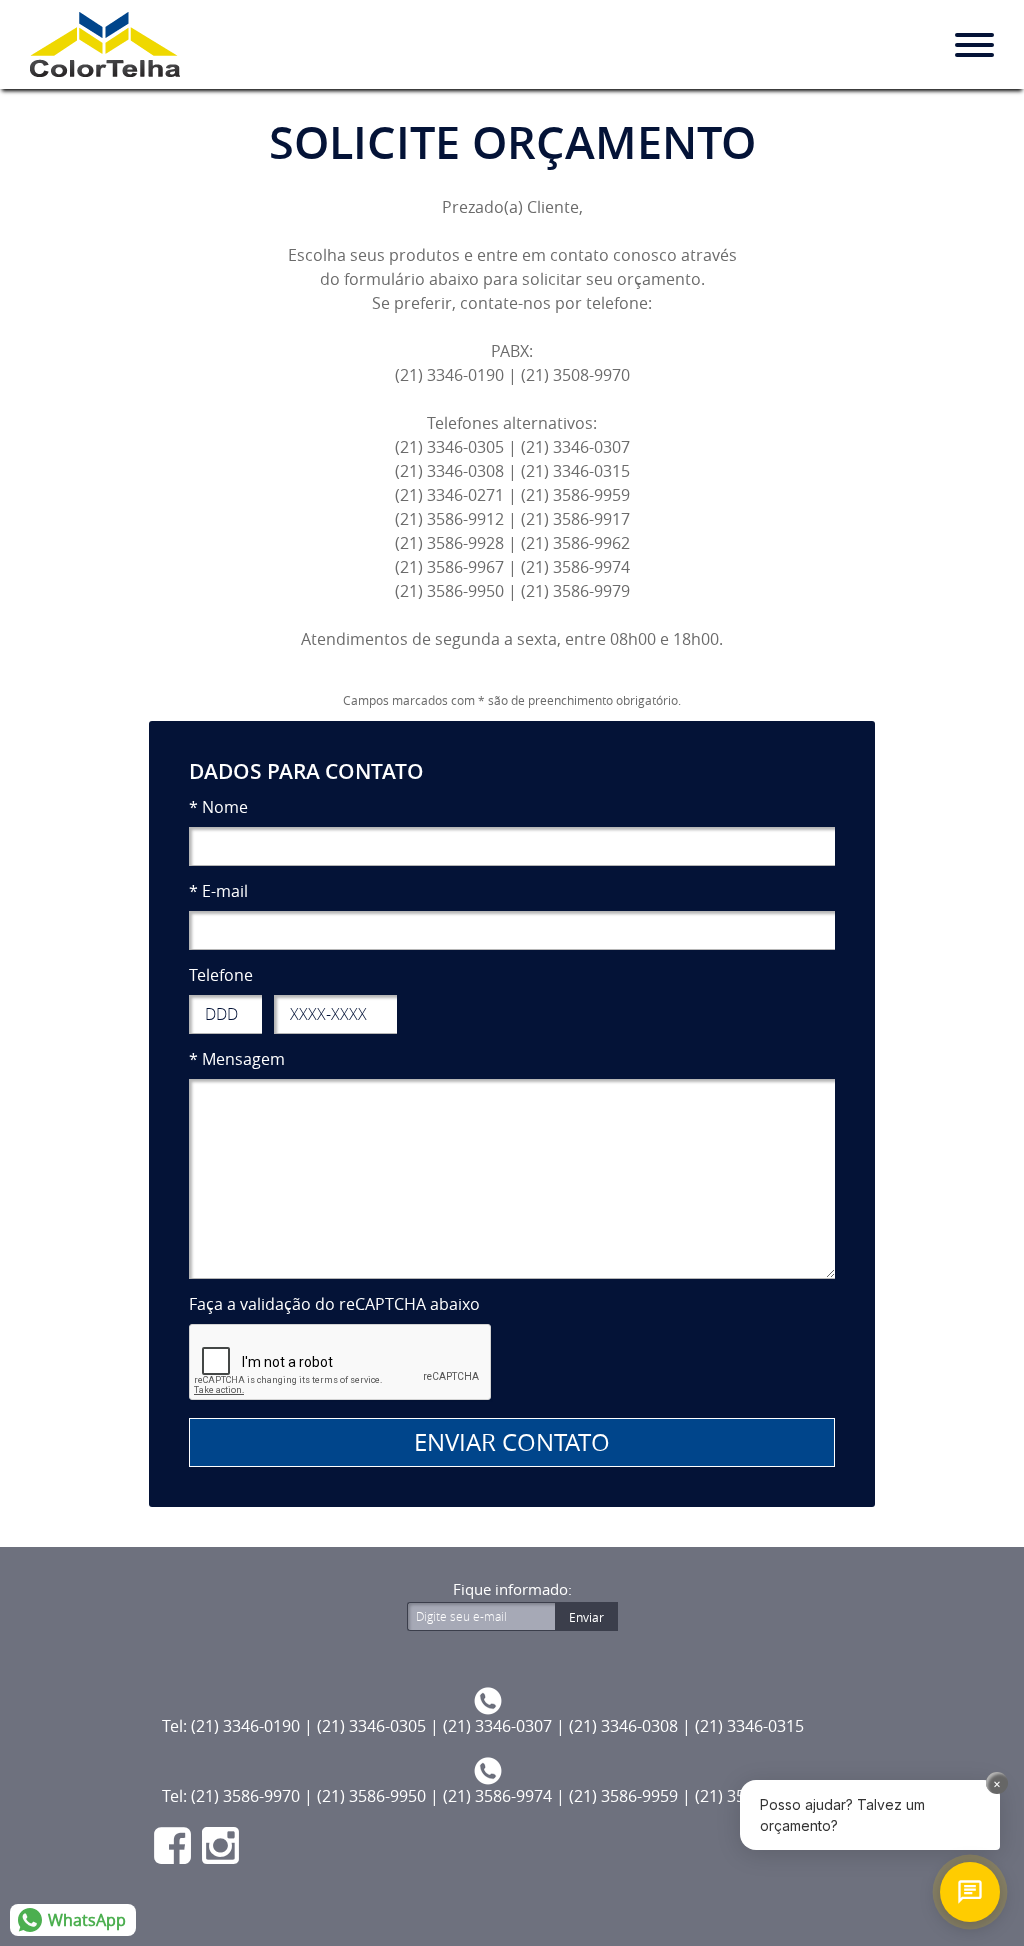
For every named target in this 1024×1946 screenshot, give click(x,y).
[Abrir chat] (970, 1892)
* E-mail (218, 891)
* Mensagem (237, 1059)
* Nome (218, 807)
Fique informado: (512, 1589)
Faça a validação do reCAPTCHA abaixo (334, 1304)
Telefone (221, 975)
